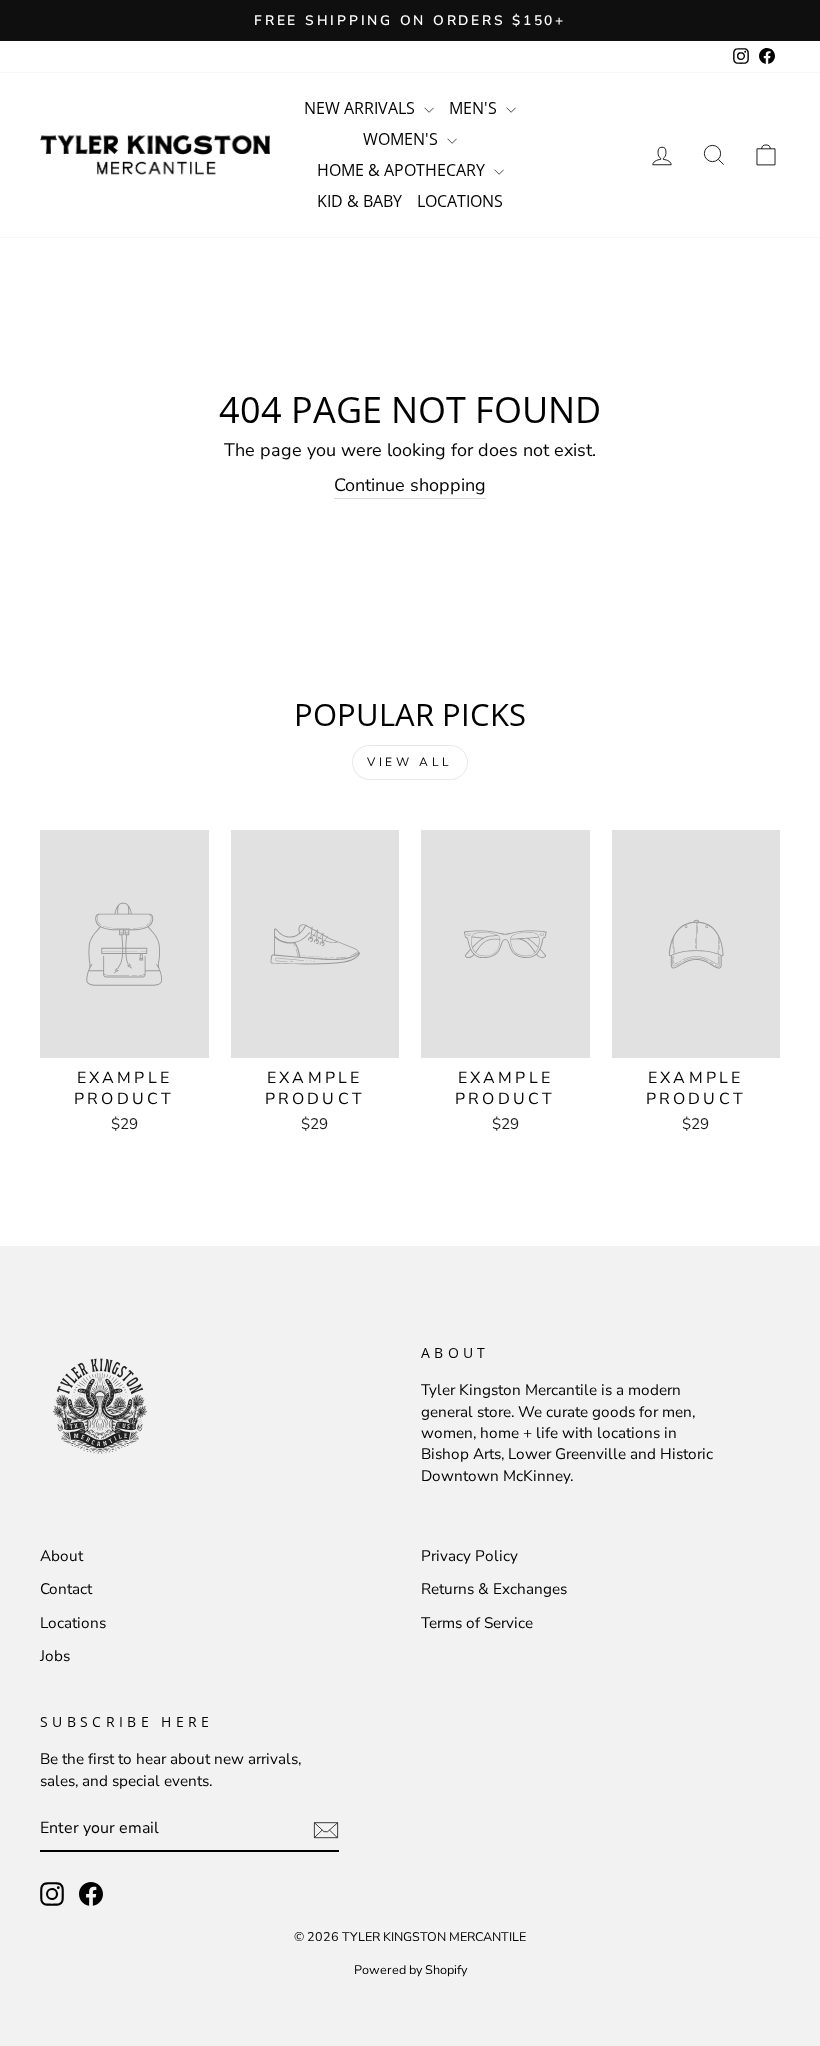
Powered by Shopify (410, 1969)
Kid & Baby (359, 201)
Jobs (55, 1656)
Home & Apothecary (403, 170)
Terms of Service (477, 1623)
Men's (475, 108)
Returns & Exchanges (494, 1589)
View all (410, 762)
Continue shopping (410, 485)
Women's (402, 139)
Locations (460, 201)
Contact (66, 1589)
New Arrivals (361, 108)
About (61, 1556)
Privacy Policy (469, 1556)
